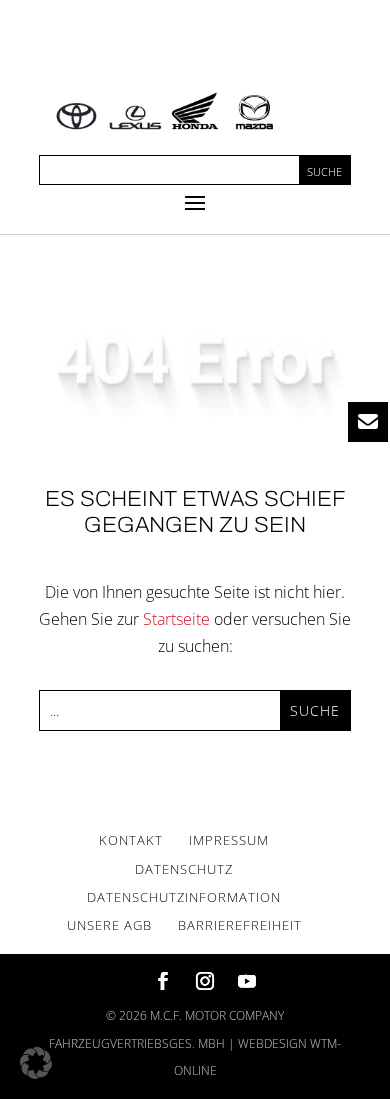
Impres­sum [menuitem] (229, 840)
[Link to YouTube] (247, 982)
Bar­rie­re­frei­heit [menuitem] (240, 925)
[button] (195, 202)
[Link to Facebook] (163, 982)
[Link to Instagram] (205, 982)
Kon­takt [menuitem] (131, 840)
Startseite (176, 619)
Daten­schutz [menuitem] (184, 869)
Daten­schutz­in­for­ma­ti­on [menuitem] (184, 897)
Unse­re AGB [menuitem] (109, 925)
